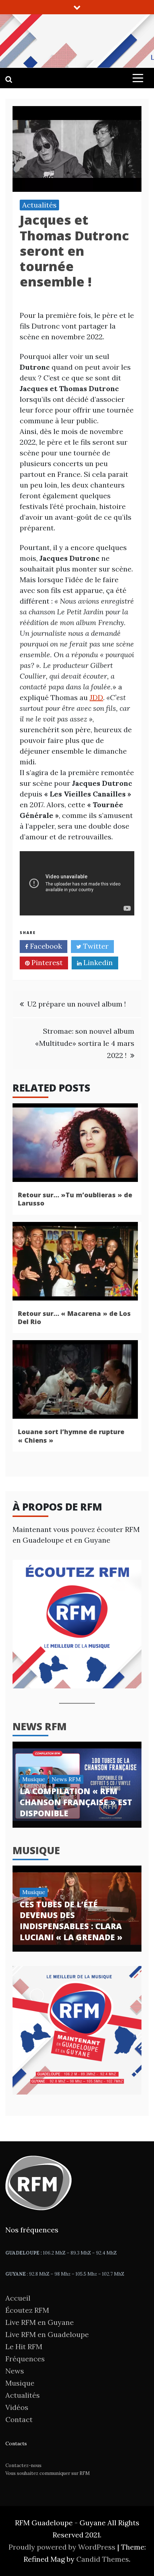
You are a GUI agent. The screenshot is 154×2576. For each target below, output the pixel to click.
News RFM (40, 1726)
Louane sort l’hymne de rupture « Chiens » (71, 1436)
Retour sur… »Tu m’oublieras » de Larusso (75, 1199)
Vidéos (17, 2407)
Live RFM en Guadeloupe (47, 2334)
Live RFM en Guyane (40, 2322)
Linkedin (97, 962)
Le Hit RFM (24, 2347)
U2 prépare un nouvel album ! (77, 1004)
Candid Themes (103, 2559)
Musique (34, 1779)
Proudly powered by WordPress (63, 2547)
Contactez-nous (23, 2465)
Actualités (39, 205)
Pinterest (46, 962)
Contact (19, 2419)
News (15, 2371)
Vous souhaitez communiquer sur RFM (48, 2473)
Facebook (45, 946)
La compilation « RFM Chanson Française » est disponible (76, 1802)
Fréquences (25, 2359)
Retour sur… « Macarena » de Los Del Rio (74, 1317)
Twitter (95, 946)
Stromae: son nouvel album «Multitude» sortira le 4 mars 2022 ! (85, 1043)
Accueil (18, 2298)
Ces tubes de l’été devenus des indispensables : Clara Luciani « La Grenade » (71, 1921)
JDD (96, 697)
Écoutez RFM (27, 2310)
